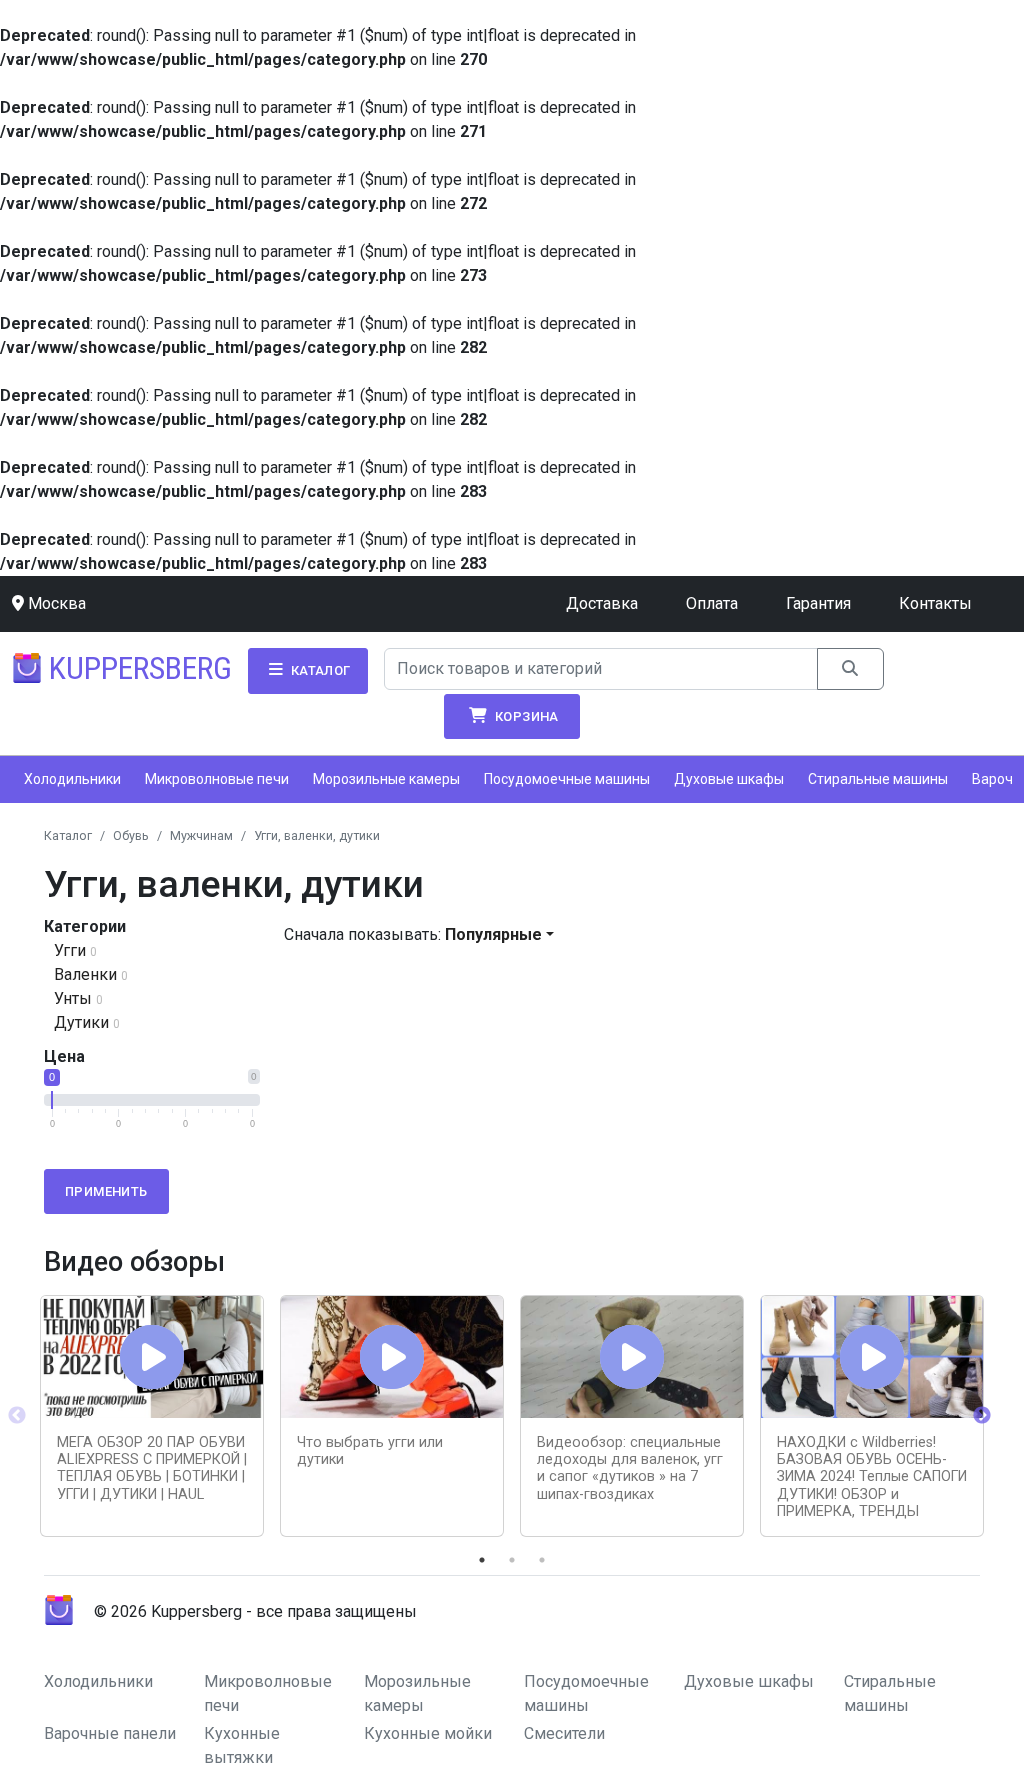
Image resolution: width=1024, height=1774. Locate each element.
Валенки (85, 974)
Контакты (935, 603)
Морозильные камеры (386, 779)
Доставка (602, 603)
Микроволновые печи (217, 779)
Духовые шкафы (729, 779)
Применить (106, 1191)
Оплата (712, 603)
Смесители (564, 1733)
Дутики (81, 1022)
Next (982, 1416)
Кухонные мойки (428, 1733)
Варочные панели (110, 1733)
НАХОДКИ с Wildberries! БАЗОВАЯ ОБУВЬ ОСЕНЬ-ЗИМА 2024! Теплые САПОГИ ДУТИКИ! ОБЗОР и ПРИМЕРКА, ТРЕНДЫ (872, 1477)
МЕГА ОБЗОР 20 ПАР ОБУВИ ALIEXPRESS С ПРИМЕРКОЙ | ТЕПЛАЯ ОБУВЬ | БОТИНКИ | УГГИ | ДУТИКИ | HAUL (152, 1468)
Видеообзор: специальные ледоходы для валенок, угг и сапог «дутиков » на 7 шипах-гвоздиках (630, 1468)
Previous (17, 1416)
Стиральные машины (878, 779)
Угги (70, 950)
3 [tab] (542, 1560)
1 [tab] (482, 1560)
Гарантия (818, 603)
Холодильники (72, 779)
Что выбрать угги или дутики (370, 1451)
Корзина (525, 716)
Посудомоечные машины (567, 779)
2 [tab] (512, 1560)
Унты (73, 998)
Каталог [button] (318, 670)
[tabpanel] (152, 1416)
